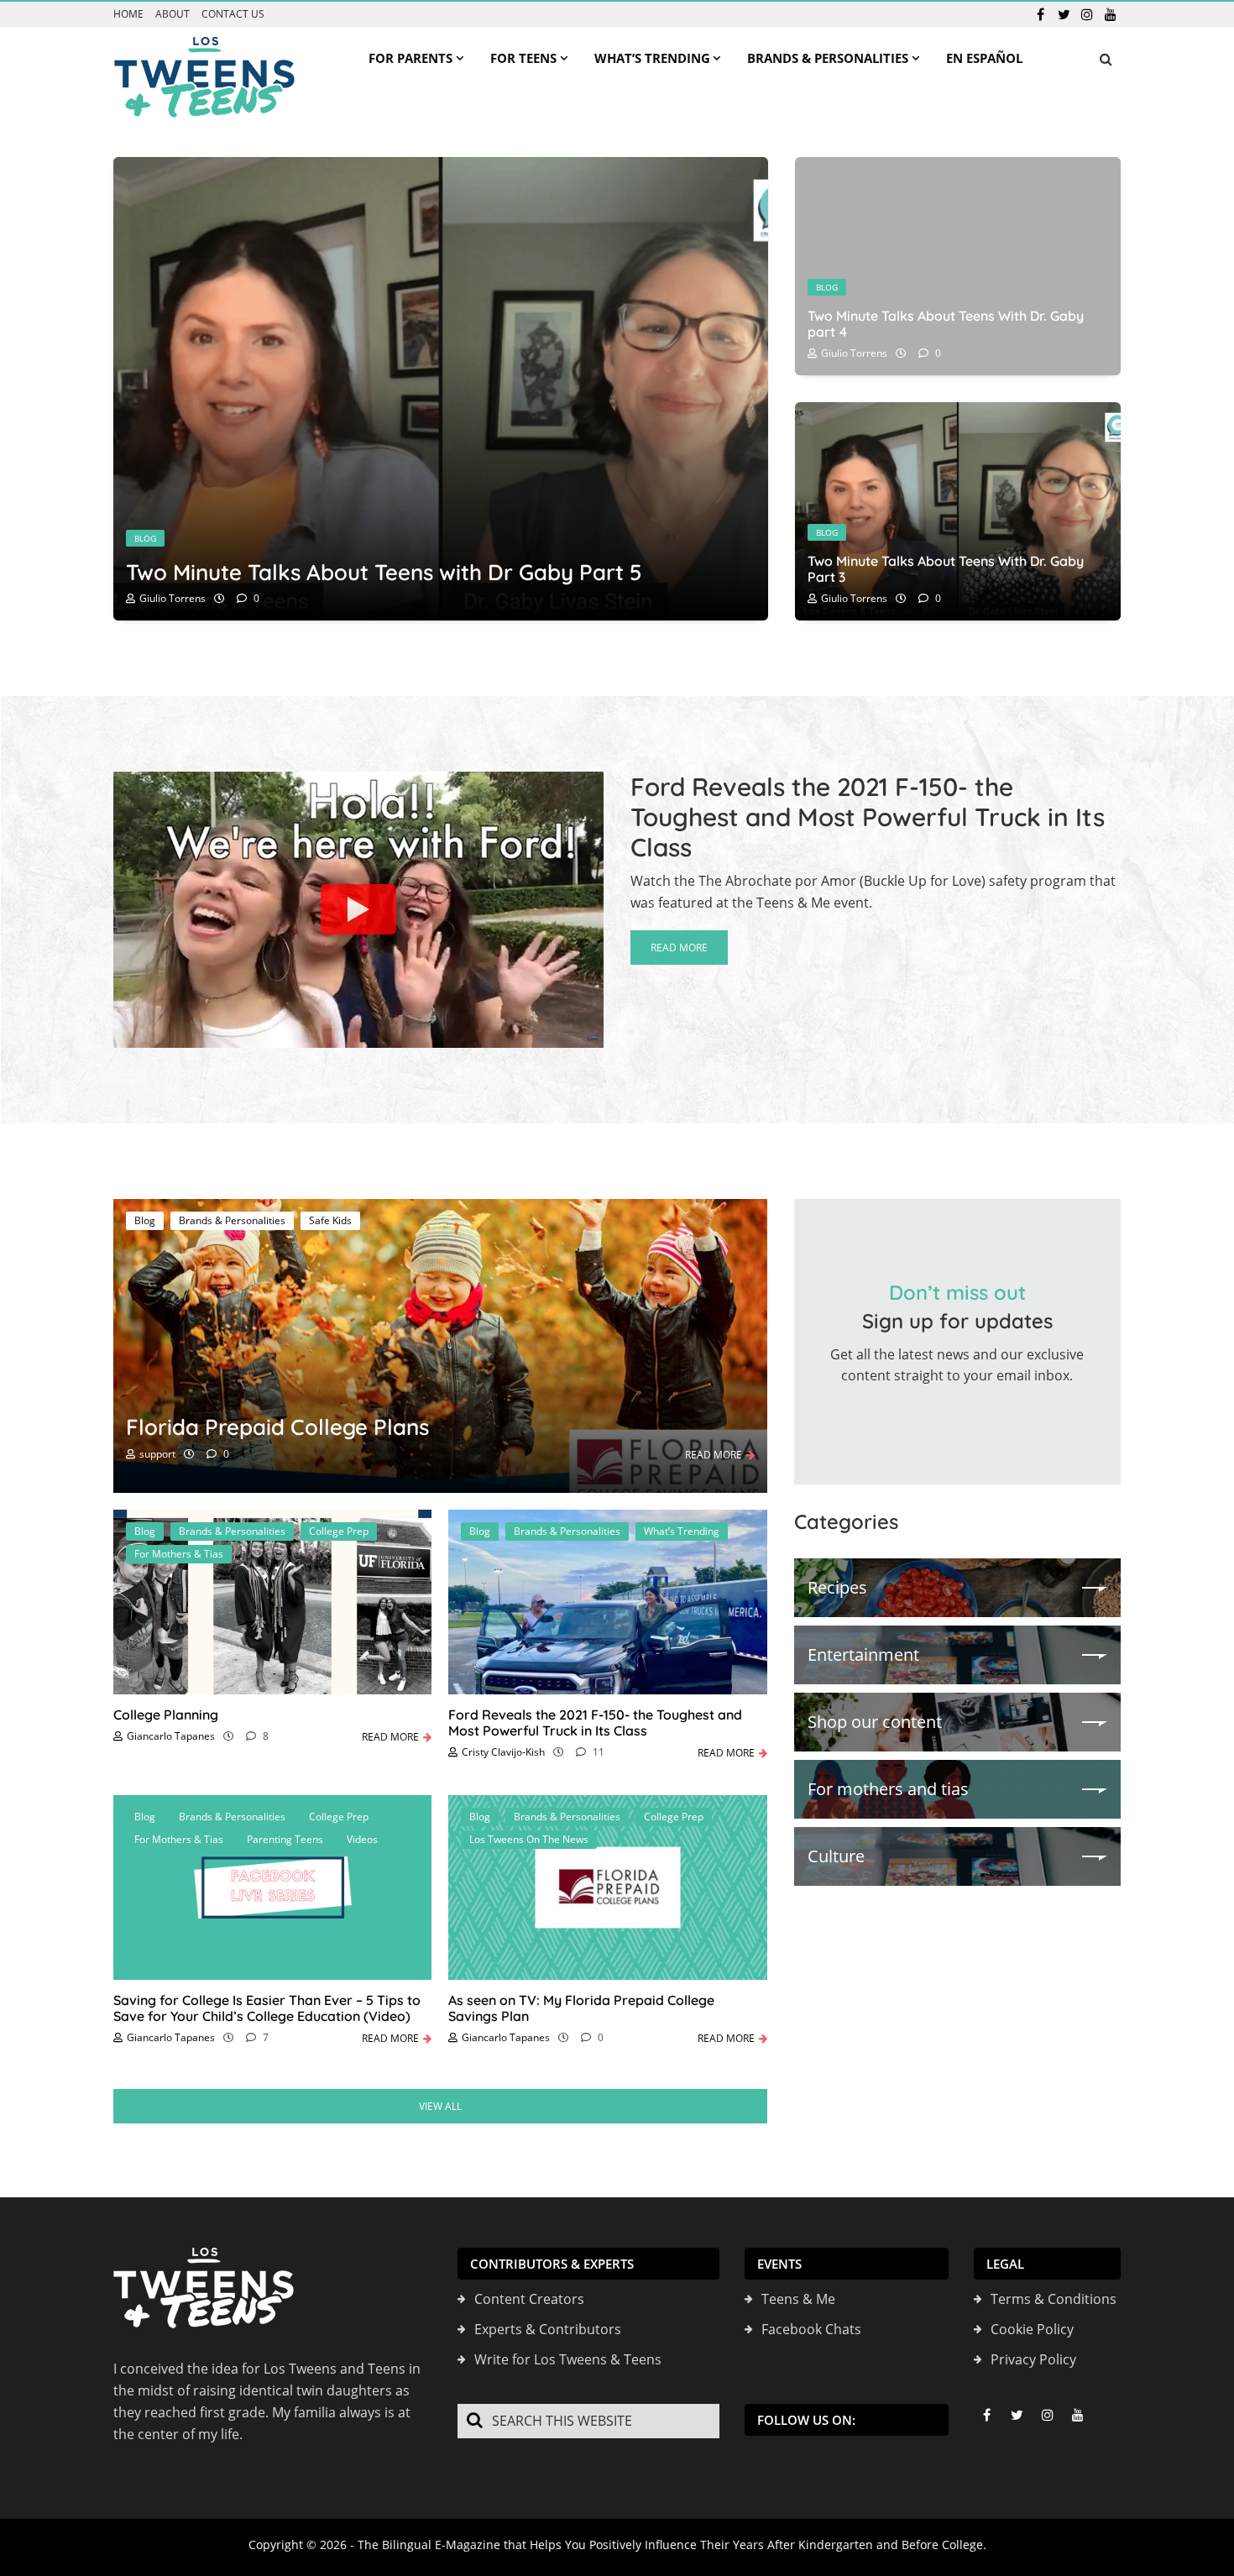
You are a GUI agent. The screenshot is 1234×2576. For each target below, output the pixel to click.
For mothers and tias (888, 1789)
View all (440, 2106)
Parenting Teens (285, 1839)
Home (128, 14)
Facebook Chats (811, 2329)
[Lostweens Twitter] (1064, 14)
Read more (679, 948)
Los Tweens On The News (529, 1839)
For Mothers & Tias (179, 1554)
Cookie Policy (1032, 2329)
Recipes (837, 1587)
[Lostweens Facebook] (1040, 14)
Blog (145, 538)
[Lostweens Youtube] (1111, 14)
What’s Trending (682, 1531)
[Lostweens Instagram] (1087, 14)
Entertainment (863, 1655)
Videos (362, 1839)
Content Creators (529, 2299)
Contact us (233, 14)
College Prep (339, 1531)
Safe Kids (330, 1220)
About (173, 14)
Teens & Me (798, 2299)
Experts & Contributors (548, 2329)
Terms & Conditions (1054, 2299)
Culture (836, 1856)
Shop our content (875, 1722)
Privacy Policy (1033, 2359)
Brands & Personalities (232, 1220)
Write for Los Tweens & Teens (568, 2359)
